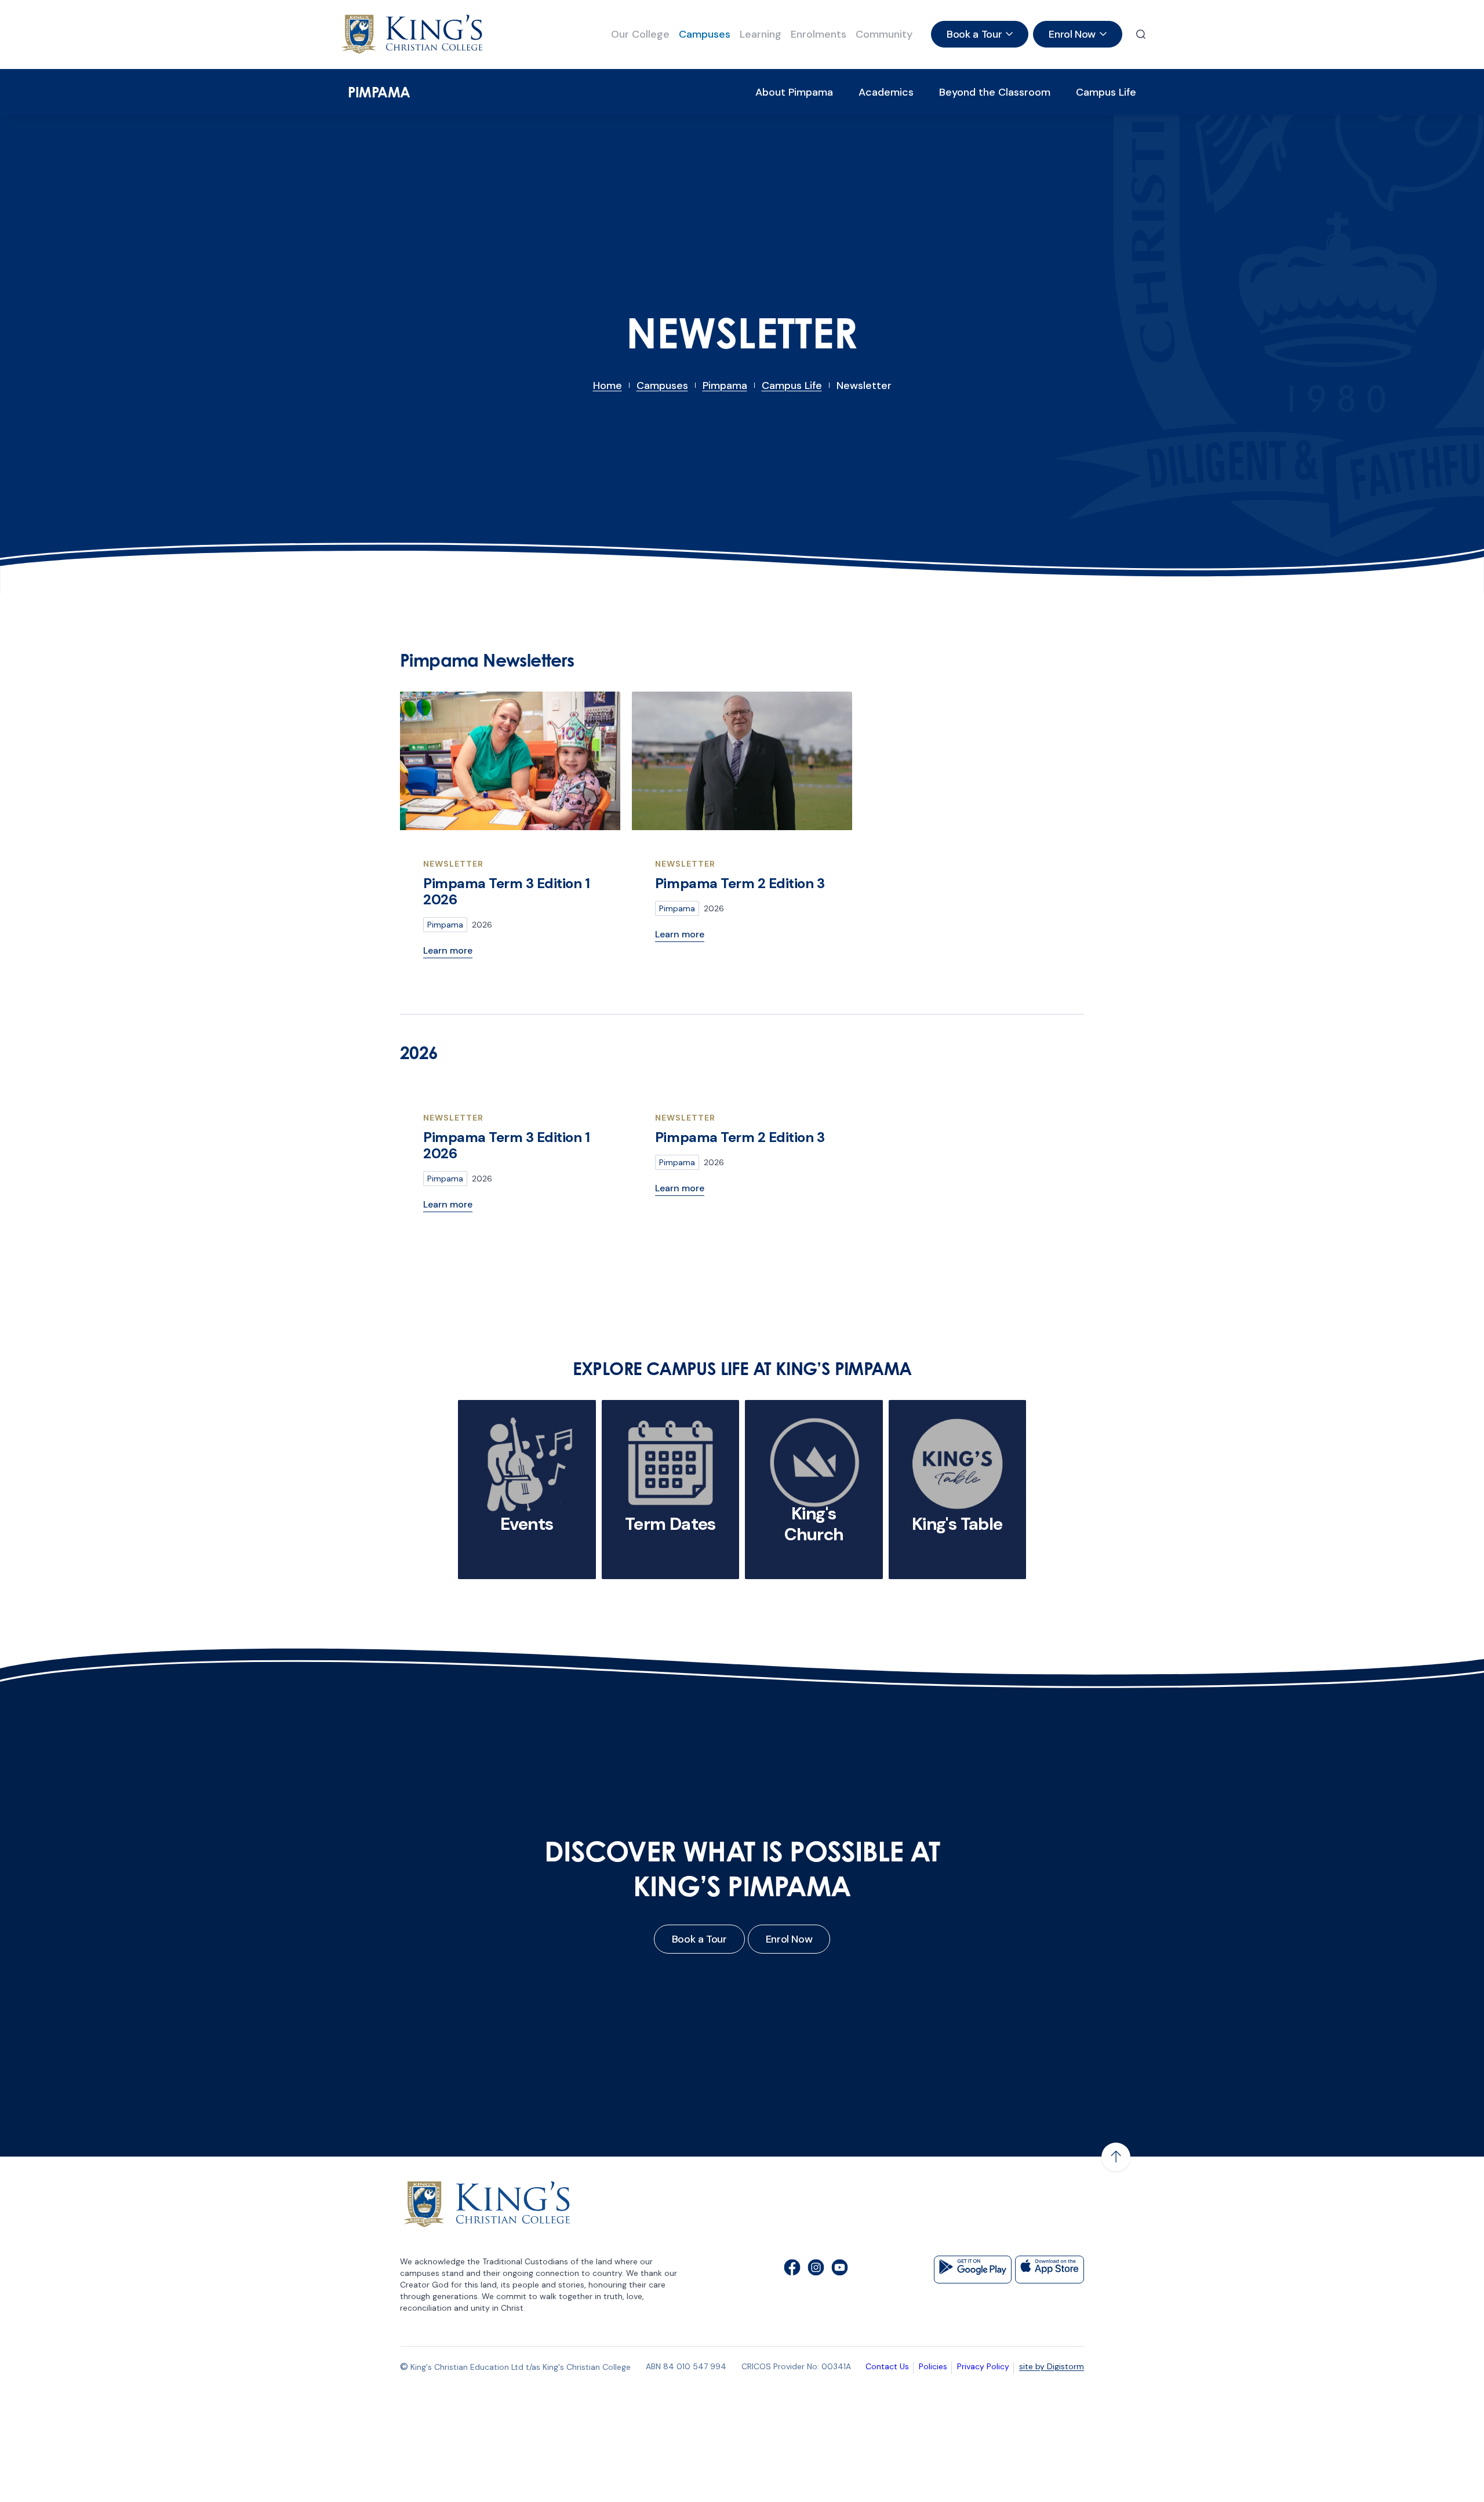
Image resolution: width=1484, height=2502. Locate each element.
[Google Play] (973, 2270)
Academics (886, 92)
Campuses (705, 34)
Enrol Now (789, 1939)
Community (884, 34)
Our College (640, 34)
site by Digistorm (1052, 2366)
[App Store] (1050, 2270)
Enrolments (819, 34)
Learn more (448, 950)
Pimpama (379, 92)
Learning (761, 34)
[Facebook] (792, 2270)
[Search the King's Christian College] (1141, 34)
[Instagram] (816, 2270)
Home (608, 386)
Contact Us (887, 2366)
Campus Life (1106, 92)
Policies (933, 2366)
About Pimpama (794, 92)
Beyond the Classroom (995, 92)
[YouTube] (840, 2270)
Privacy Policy (983, 2366)
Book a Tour (699, 1939)
